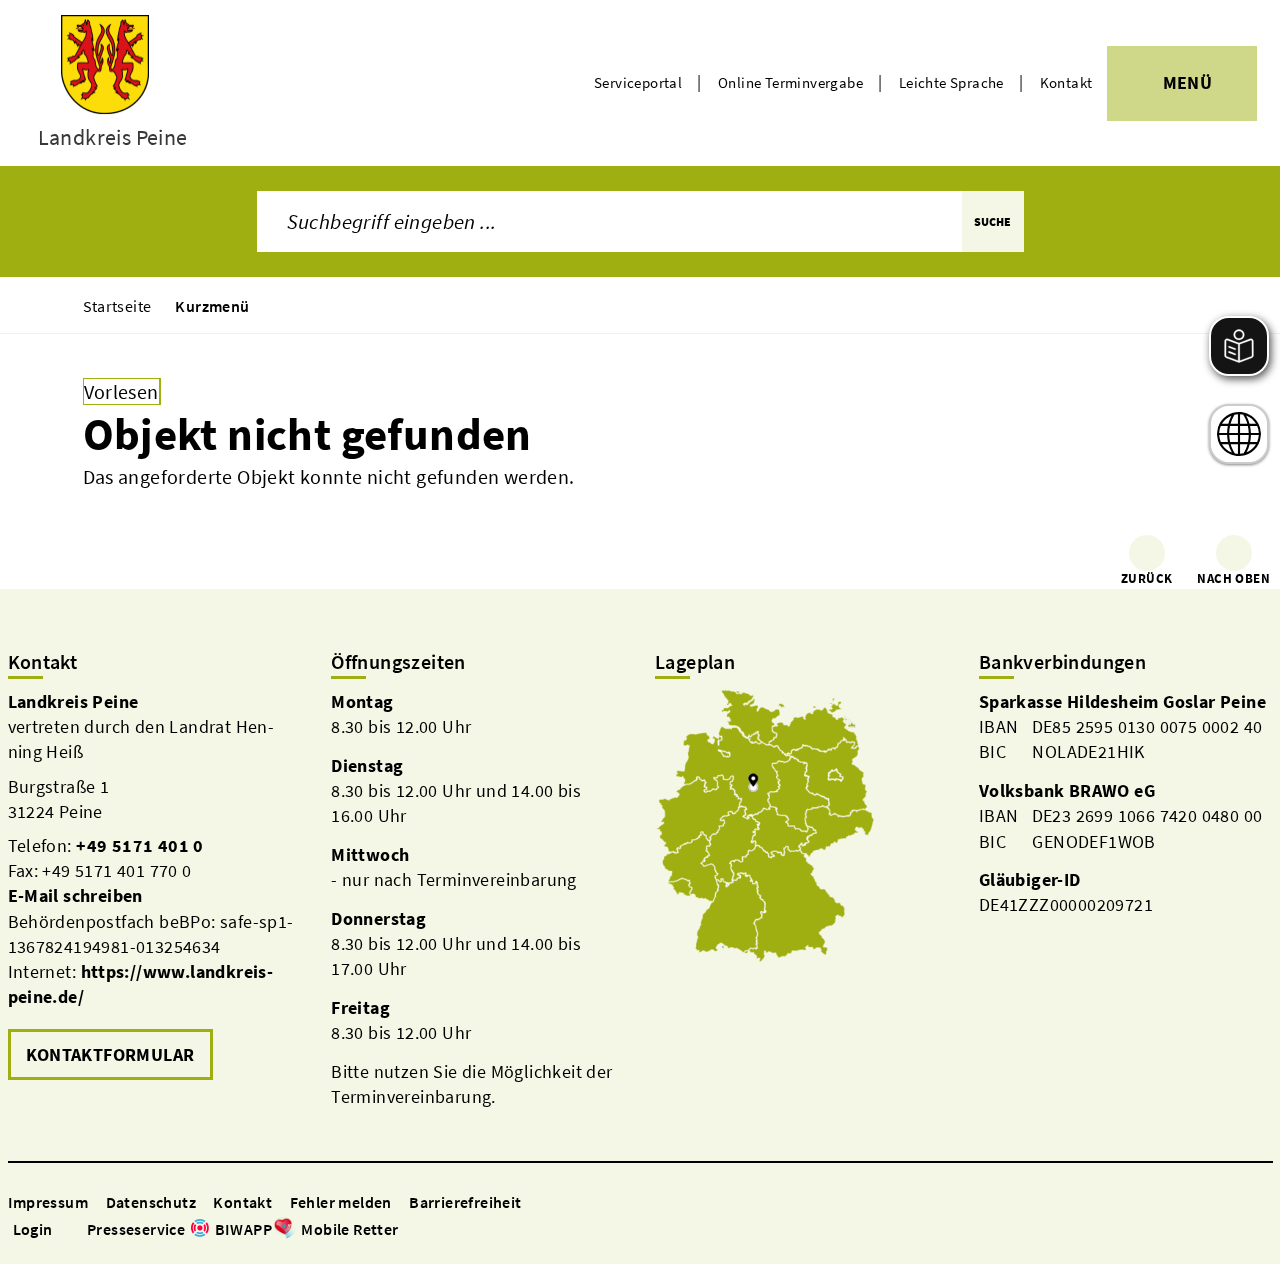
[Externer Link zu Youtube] (457, 1230)
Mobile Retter (349, 1229)
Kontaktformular (110, 1054)
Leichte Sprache (951, 82)
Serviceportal (638, 82)
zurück (1146, 578)
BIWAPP (243, 1229)
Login (33, 1229)
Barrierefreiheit (465, 1202)
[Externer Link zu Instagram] (433, 1230)
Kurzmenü (212, 306)
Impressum (48, 1202)
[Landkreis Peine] (155, 887)
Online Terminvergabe (790, 82)
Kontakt (1066, 82)
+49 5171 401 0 (140, 845)
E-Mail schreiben (75, 895)
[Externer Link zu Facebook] (409, 1230)
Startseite (117, 306)
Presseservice (136, 1229)
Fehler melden (341, 1202)
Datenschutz (151, 1202)
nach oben (1233, 578)
